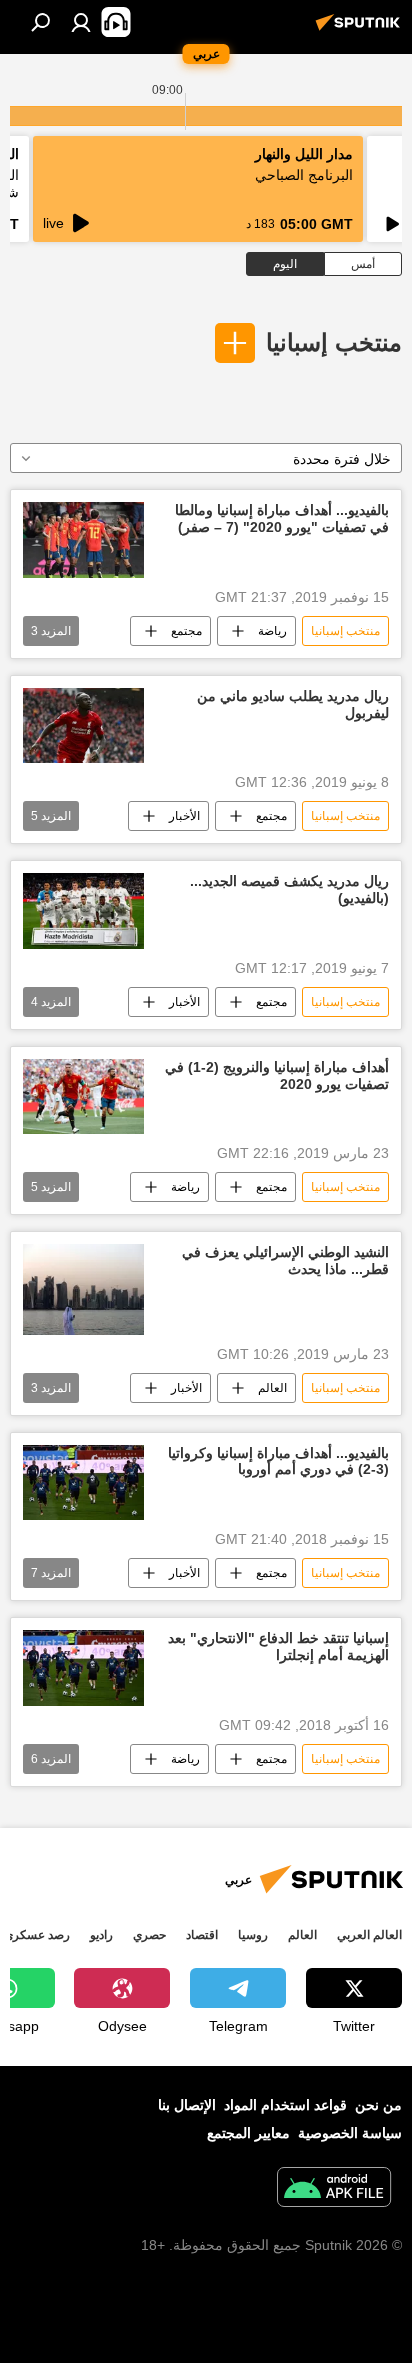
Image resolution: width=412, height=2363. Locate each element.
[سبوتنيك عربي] (361, 30)
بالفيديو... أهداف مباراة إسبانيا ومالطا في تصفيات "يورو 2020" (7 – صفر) (282, 518)
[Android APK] (334, 2189)
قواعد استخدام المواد (285, 2105)
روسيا (253, 1935)
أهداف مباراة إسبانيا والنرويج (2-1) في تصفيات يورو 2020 (277, 1075)
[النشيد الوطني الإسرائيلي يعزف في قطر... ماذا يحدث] (83, 1289)
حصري (149, 1935)
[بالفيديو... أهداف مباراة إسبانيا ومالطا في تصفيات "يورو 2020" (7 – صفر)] (83, 540)
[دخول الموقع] (81, 22)
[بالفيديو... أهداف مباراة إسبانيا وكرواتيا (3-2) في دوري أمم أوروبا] (83, 1483)
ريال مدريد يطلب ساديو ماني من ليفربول (293, 704)
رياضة (272, 631)
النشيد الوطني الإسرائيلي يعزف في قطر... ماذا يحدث (285, 1260)
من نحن (378, 2105)
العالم (272, 1388)
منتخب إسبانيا (334, 342)
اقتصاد (202, 1935)
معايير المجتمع (248, 2133)
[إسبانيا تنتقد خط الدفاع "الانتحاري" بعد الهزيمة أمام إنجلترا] (83, 1668)
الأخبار (184, 816)
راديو (101, 1935)
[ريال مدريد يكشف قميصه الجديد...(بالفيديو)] (83, 911)
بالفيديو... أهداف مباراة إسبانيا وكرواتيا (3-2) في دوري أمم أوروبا (278, 1461)
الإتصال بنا (187, 2105)
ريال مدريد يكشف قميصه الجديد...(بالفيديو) (289, 889)
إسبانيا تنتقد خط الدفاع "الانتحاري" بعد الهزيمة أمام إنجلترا (278, 1646)
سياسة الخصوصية (350, 2133)
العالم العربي (369, 1935)
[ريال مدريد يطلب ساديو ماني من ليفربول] (83, 725)
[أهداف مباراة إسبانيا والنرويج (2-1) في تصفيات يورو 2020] (83, 1096)
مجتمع (186, 631)
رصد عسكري (37, 1935)
